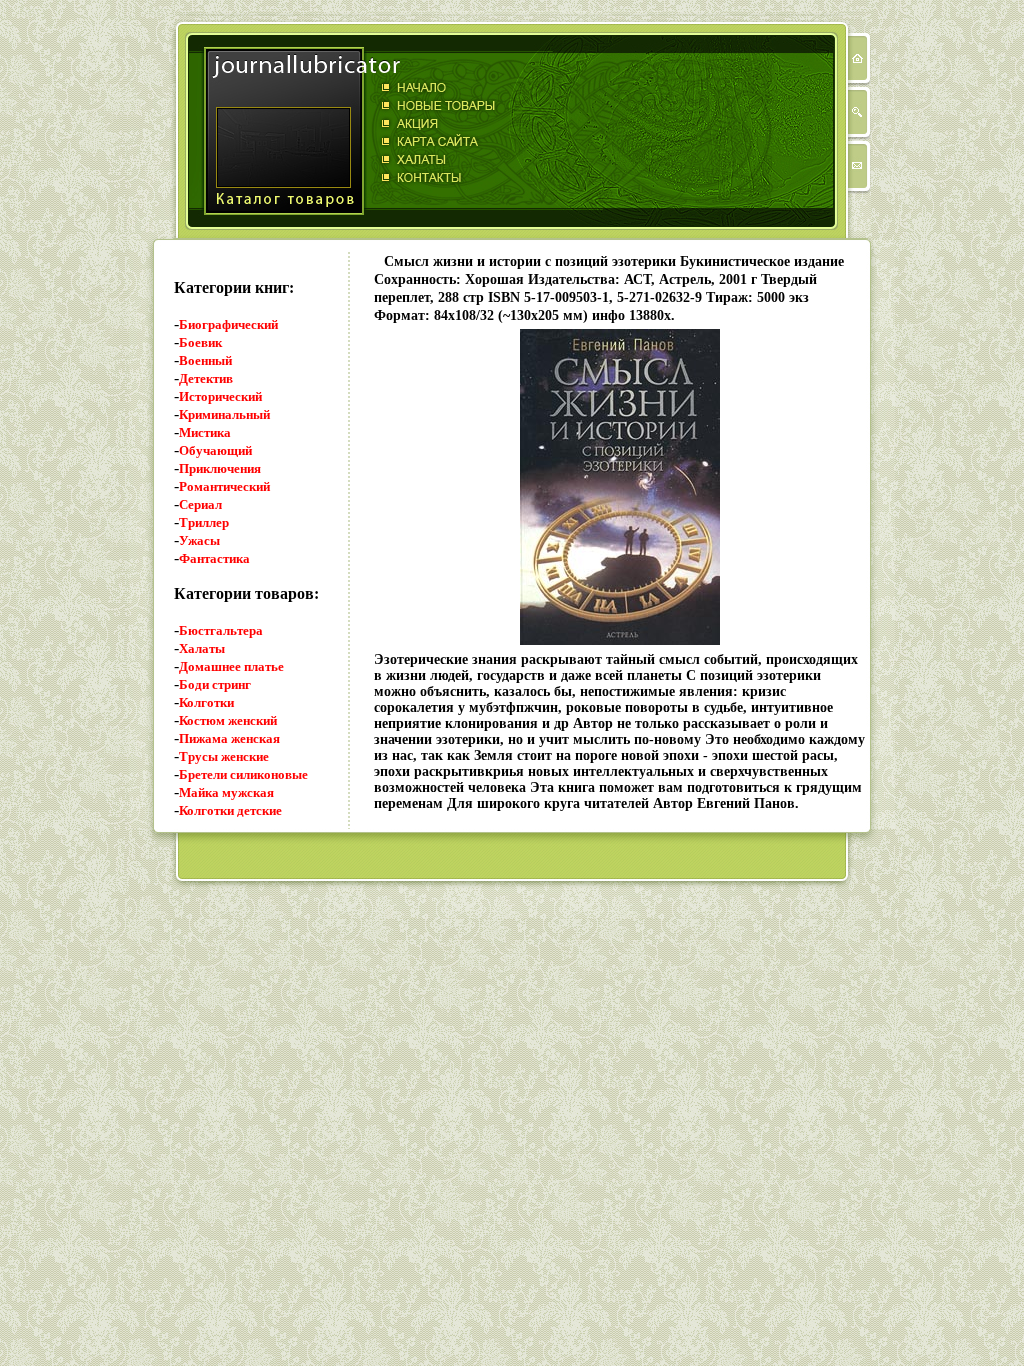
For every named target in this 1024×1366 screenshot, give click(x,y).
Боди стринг (215, 684)
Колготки (206, 702)
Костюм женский (228, 720)
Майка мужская (226, 792)
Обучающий (215, 450)
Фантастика (214, 558)
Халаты (202, 648)
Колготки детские (230, 810)
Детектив (206, 378)
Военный (205, 360)
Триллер (204, 522)
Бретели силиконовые (243, 774)
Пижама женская (229, 738)
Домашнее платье (231, 666)
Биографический (228, 324)
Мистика (205, 432)
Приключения (220, 468)
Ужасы (199, 540)
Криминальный (224, 414)
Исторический (220, 396)
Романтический (224, 486)
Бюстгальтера (221, 630)
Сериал (200, 504)
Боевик (200, 342)
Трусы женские (224, 756)
